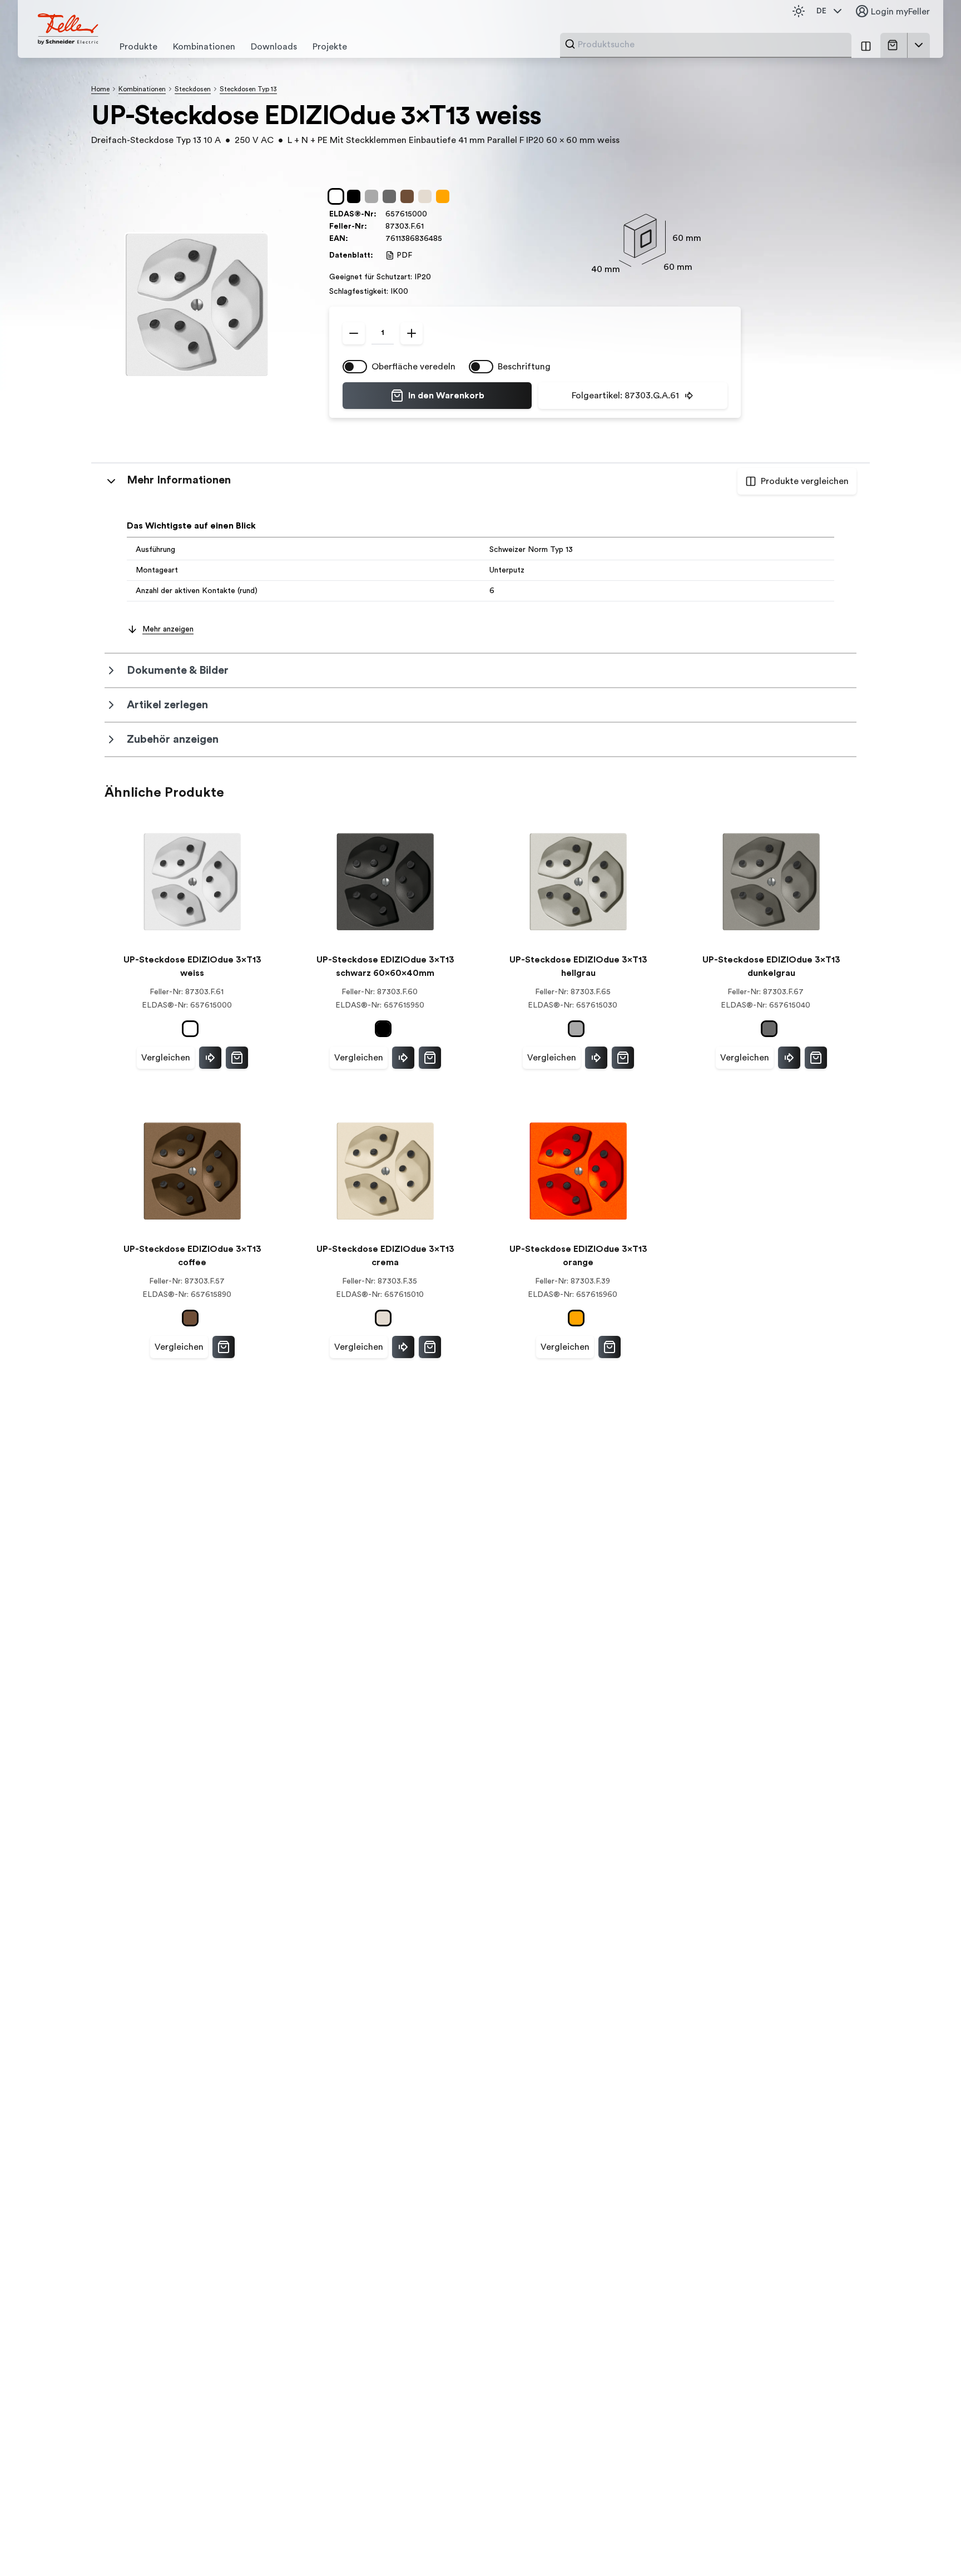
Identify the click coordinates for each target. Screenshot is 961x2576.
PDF (404, 255)
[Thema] (799, 11)
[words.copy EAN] (448, 239)
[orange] (445, 196)
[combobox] (711, 45)
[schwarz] (356, 196)
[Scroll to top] (929, 2545)
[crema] (427, 196)
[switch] (355, 367)
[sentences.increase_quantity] (412, 333)
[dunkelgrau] (392, 196)
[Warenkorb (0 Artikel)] (895, 45)
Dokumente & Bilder (178, 670)
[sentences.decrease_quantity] (354, 333)
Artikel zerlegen (167, 705)
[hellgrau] (374, 196)
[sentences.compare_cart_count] (866, 45)
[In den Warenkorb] (237, 1058)
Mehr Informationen (179, 480)
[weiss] (338, 196)
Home (100, 89)
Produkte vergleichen (805, 481)
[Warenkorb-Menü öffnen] (919, 45)
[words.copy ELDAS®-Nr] (433, 214)
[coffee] (409, 196)
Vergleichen (166, 1058)
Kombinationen (142, 89)
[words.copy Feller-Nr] (429, 226)
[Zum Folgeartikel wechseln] (210, 1058)
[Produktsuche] (570, 44)
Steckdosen (193, 89)
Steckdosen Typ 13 (248, 89)
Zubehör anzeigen (173, 739)
